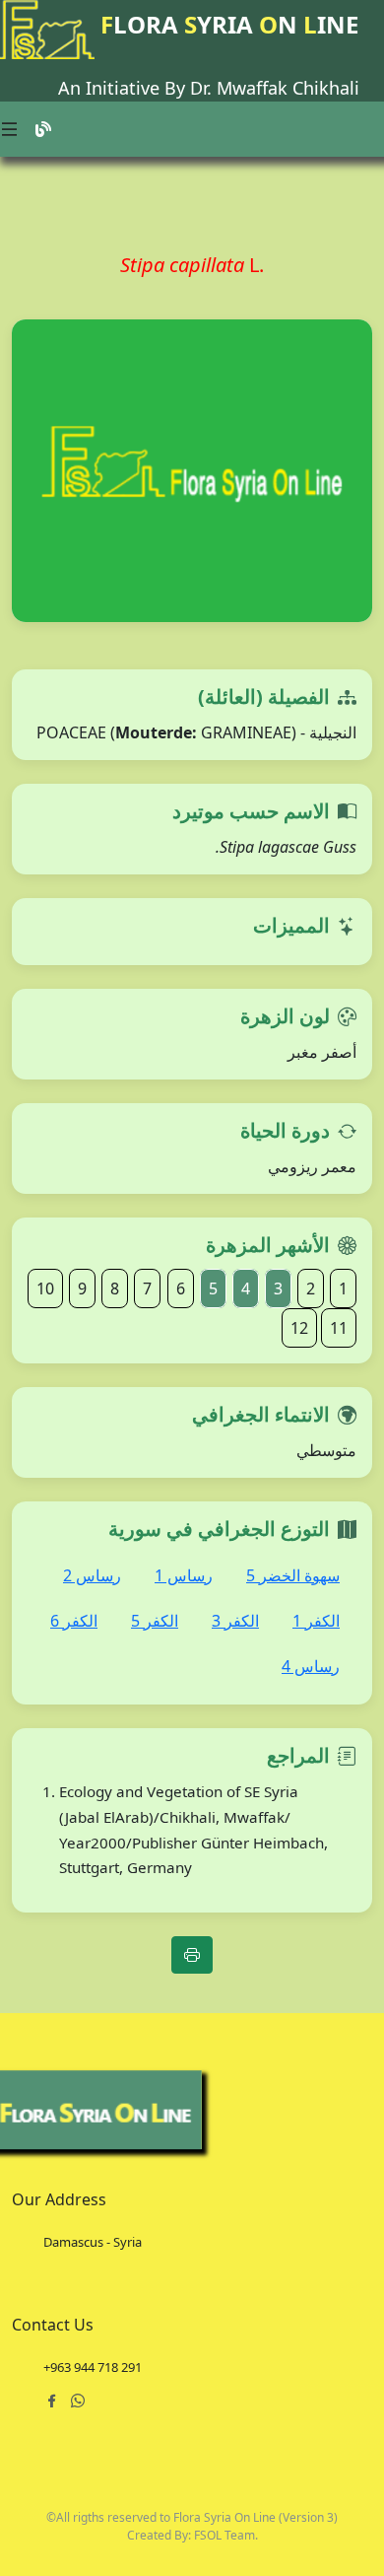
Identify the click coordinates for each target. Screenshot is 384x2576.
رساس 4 (311, 1666)
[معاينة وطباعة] (192, 1955)
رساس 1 (184, 1575)
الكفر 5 (155, 1621)
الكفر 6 (74, 1621)
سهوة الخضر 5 (293, 1575)
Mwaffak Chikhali (288, 88)
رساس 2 (92, 1575)
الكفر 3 (235, 1621)
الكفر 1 (316, 1621)
